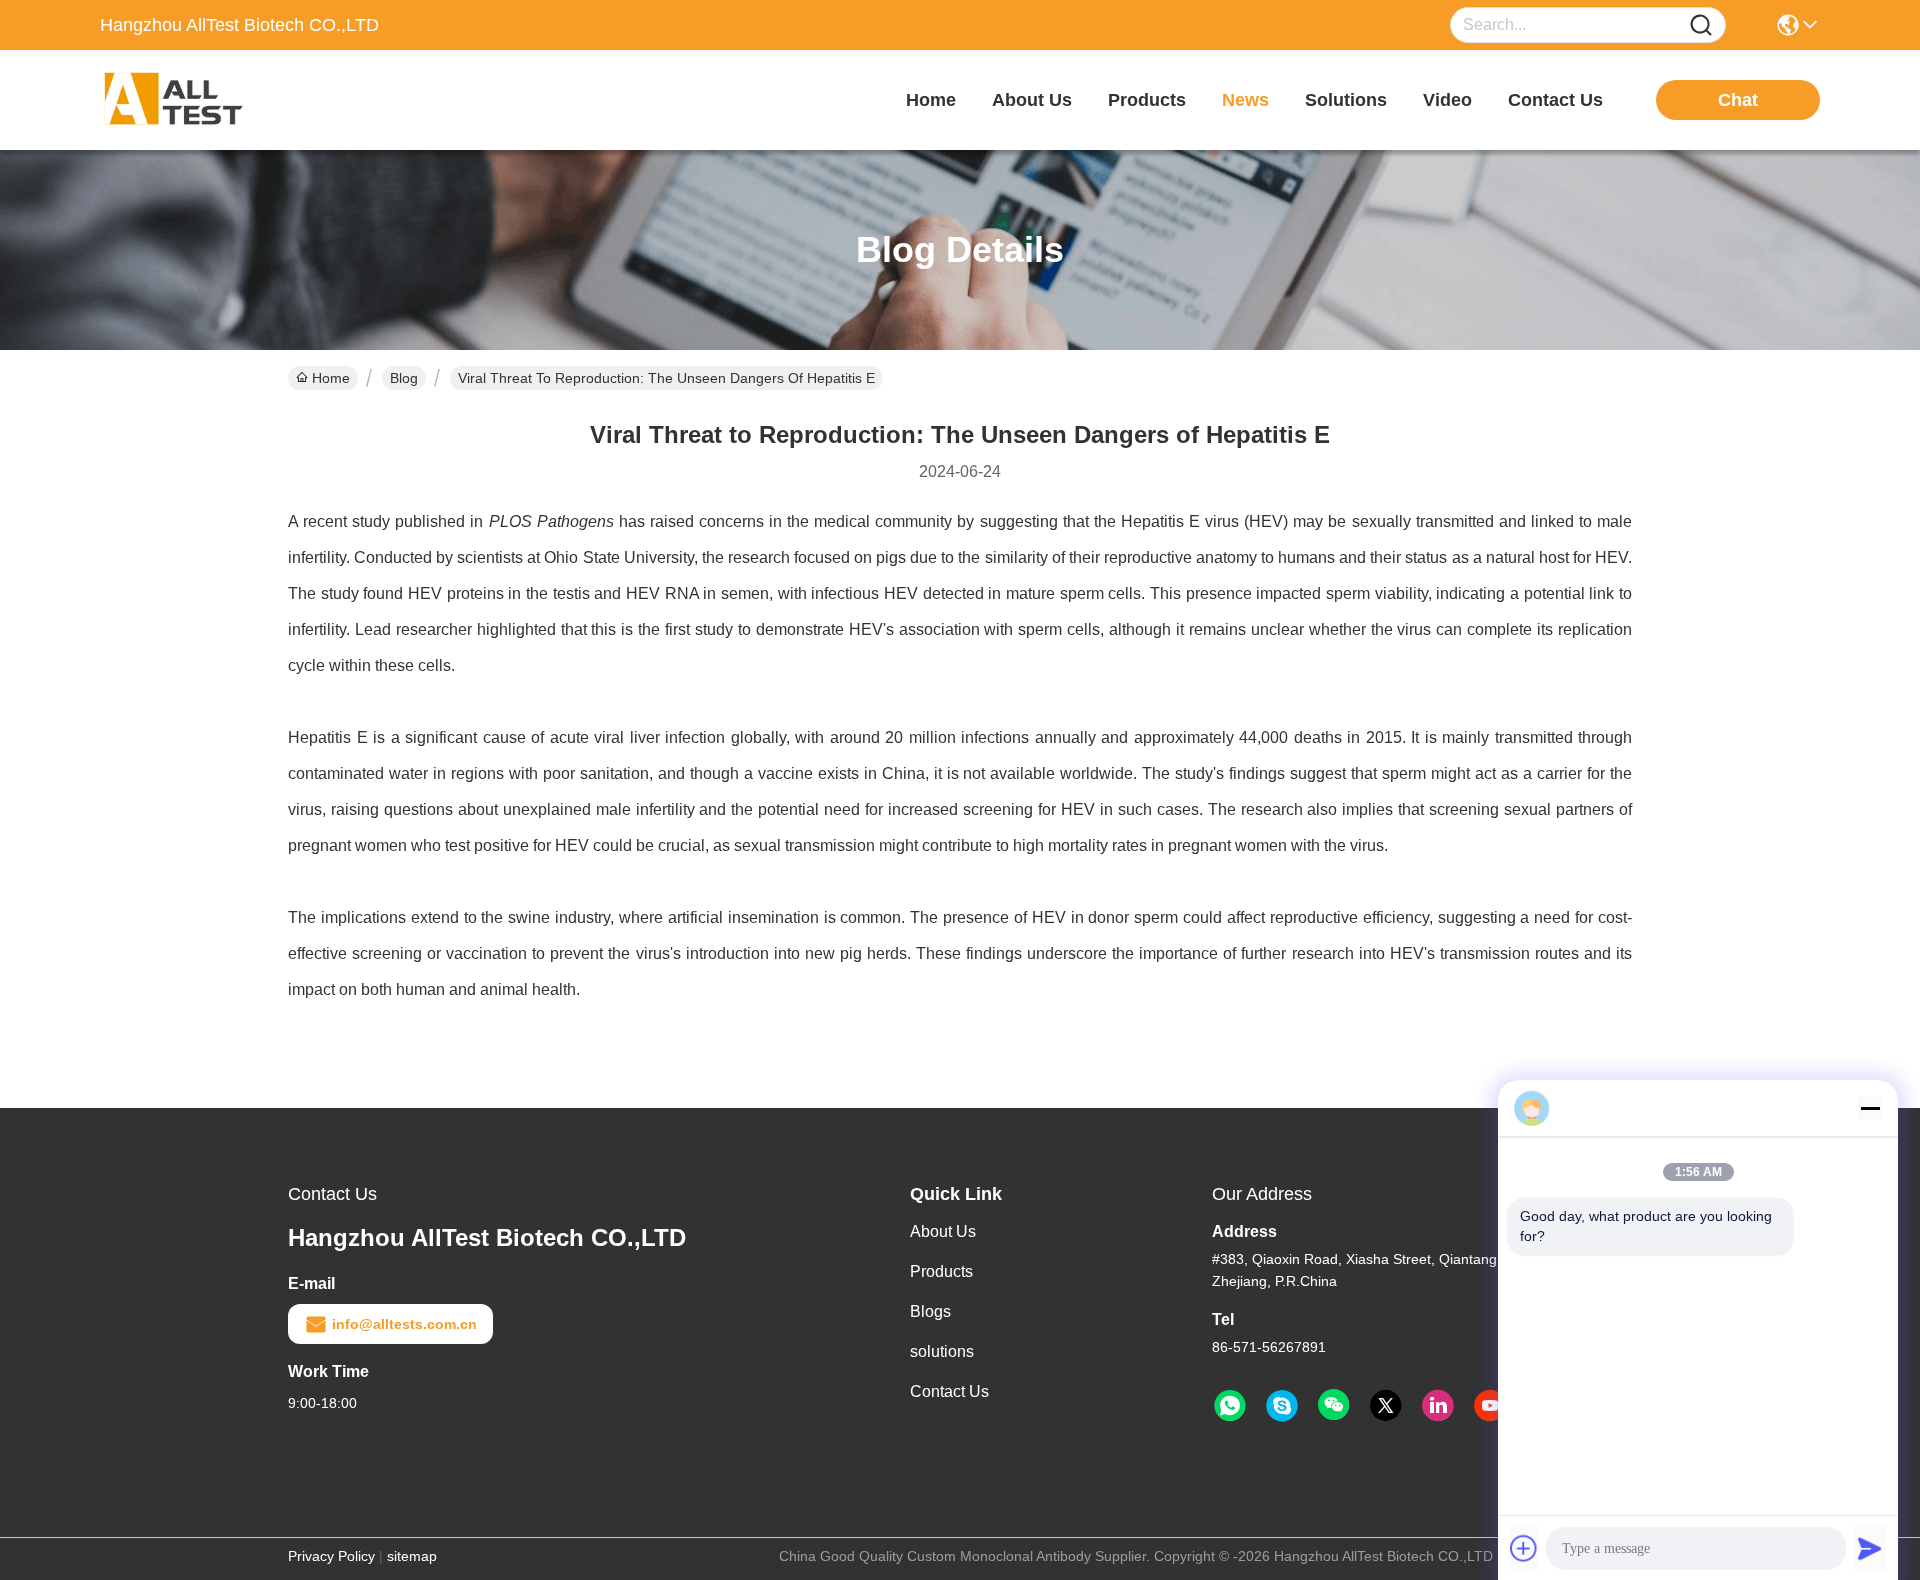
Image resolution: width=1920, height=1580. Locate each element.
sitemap (412, 1556)
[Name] (1701, 25)
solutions (1346, 100)
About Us (943, 1231)
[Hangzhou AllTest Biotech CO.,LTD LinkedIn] (1438, 1406)
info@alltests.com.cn (404, 1324)
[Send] (1870, 1548)
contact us (1555, 100)
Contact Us (949, 1391)
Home (931, 100)
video (1447, 100)
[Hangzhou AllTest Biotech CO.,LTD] (210, 100)
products (1147, 100)
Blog (404, 378)
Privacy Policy (331, 1556)
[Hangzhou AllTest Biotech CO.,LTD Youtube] (1490, 1406)
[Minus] (1870, 1108)
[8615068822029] (1230, 1406)
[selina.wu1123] (1282, 1406)
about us (1032, 100)
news (1245, 100)
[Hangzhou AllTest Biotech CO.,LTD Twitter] (1386, 1406)
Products (941, 1271)
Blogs (930, 1311)
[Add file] (1524, 1548)
